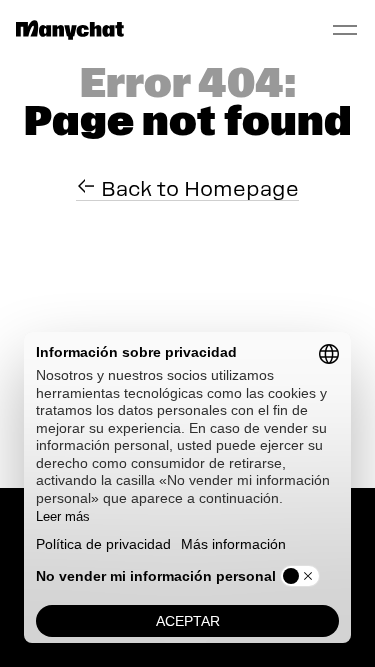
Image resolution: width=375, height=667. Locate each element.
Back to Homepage (197, 189)
